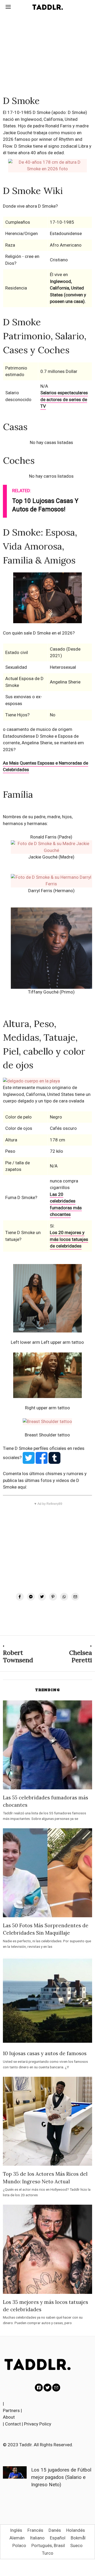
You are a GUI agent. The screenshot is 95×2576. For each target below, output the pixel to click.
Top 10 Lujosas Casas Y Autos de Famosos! (45, 505)
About (9, 2417)
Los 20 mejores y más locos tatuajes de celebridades (69, 1239)
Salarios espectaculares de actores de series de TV (64, 399)
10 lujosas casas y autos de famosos (45, 2053)
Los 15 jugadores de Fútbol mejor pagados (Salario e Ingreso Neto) (61, 2477)
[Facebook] (20, 1597)
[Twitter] (42, 1597)
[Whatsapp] (64, 1597)
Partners (11, 2410)
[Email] (75, 1597)
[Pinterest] (53, 1597)
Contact (13, 2424)
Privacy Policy (38, 2424)
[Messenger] (31, 1597)
